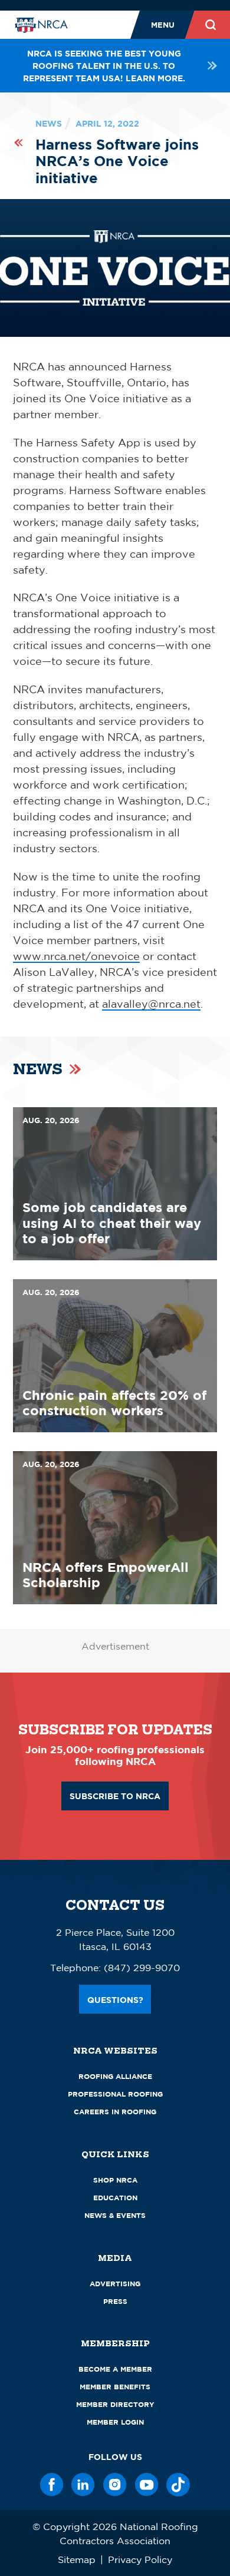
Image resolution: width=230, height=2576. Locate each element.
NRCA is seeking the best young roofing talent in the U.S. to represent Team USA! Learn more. (104, 66)
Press (115, 2301)
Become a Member (115, 2369)
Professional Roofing (115, 2094)
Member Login (115, 2422)
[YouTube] (147, 2485)
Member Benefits (115, 2387)
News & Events (115, 2215)
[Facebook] (52, 2485)
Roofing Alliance (115, 2076)
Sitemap (77, 2560)
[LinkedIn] (83, 2485)
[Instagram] (115, 2485)
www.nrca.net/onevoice (76, 956)
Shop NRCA (115, 2180)
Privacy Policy (140, 2560)
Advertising (115, 2284)
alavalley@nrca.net (151, 1004)
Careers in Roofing (115, 2112)
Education (115, 2198)
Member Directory (115, 2404)
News (49, 123)
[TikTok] (178, 2485)
